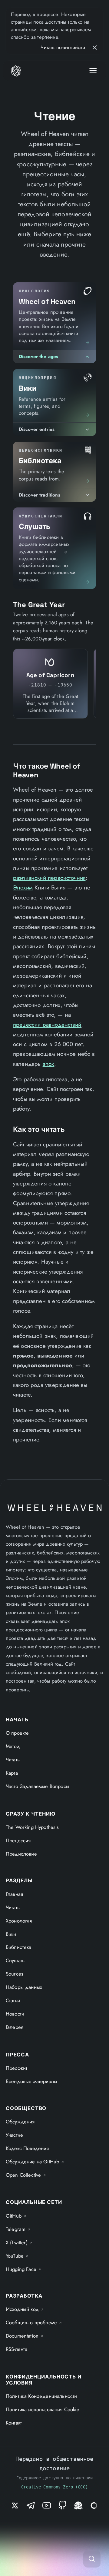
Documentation (25, 2336)
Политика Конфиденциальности (41, 2396)
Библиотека (19, 1947)
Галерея (15, 2027)
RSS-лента (17, 2349)
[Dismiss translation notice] (95, 48)
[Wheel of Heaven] (16, 71)
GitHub (16, 2216)
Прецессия (18, 1840)
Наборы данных (24, 1987)
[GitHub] (62, 2505)
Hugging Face (24, 2269)
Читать (13, 1760)
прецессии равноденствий (47, 1025)
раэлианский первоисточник (49, 878)
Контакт (14, 2423)
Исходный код (25, 2309)
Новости (15, 2014)
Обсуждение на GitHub (35, 2162)
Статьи (13, 2000)
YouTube (17, 2256)
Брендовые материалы (31, 2081)
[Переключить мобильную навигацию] (93, 71)
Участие (14, 2135)
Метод (13, 1746)
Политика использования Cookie (43, 2409)
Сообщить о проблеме (34, 2322)
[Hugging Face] (78, 2505)
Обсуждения (20, 2122)
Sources (15, 1974)
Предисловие (21, 1854)
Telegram (18, 2229)
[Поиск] (92, 2559)
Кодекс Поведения (27, 2148)
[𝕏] (15, 2505)
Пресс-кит (17, 2068)
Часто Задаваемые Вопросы (38, 1786)
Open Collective (26, 2175)
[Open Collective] (94, 2505)
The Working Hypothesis (32, 1827)
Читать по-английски (63, 47)
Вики (11, 1934)
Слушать (15, 1960)
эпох (49, 1064)
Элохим (23, 887)
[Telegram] (31, 2505)
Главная (14, 1894)
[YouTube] (47, 2505)
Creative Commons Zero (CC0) (54, 2487)
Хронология (19, 1921)
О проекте (17, 1733)
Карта (12, 1773)
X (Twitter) (19, 2242)
